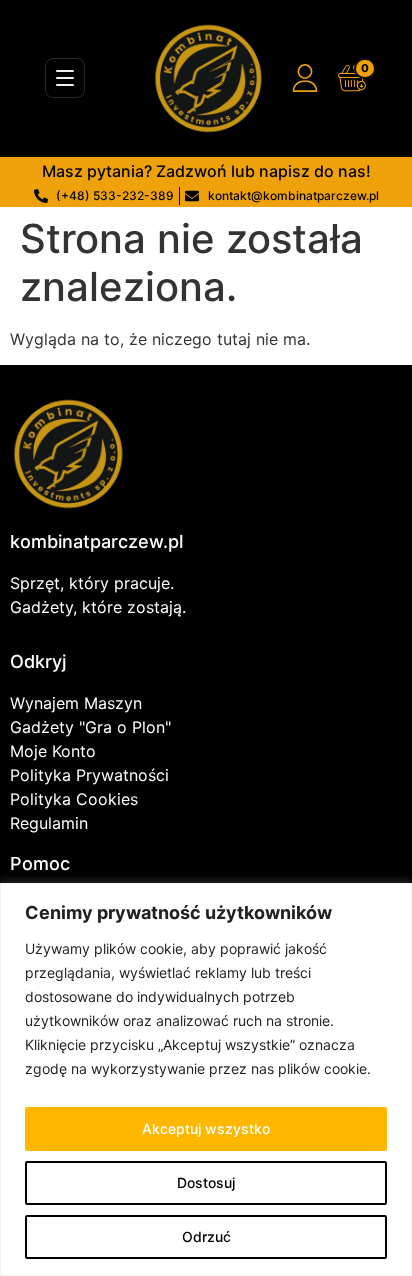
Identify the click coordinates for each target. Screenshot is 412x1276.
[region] (206, 1079)
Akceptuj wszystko (206, 1128)
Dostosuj (206, 1182)
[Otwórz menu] (65, 78)
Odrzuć (206, 1236)
